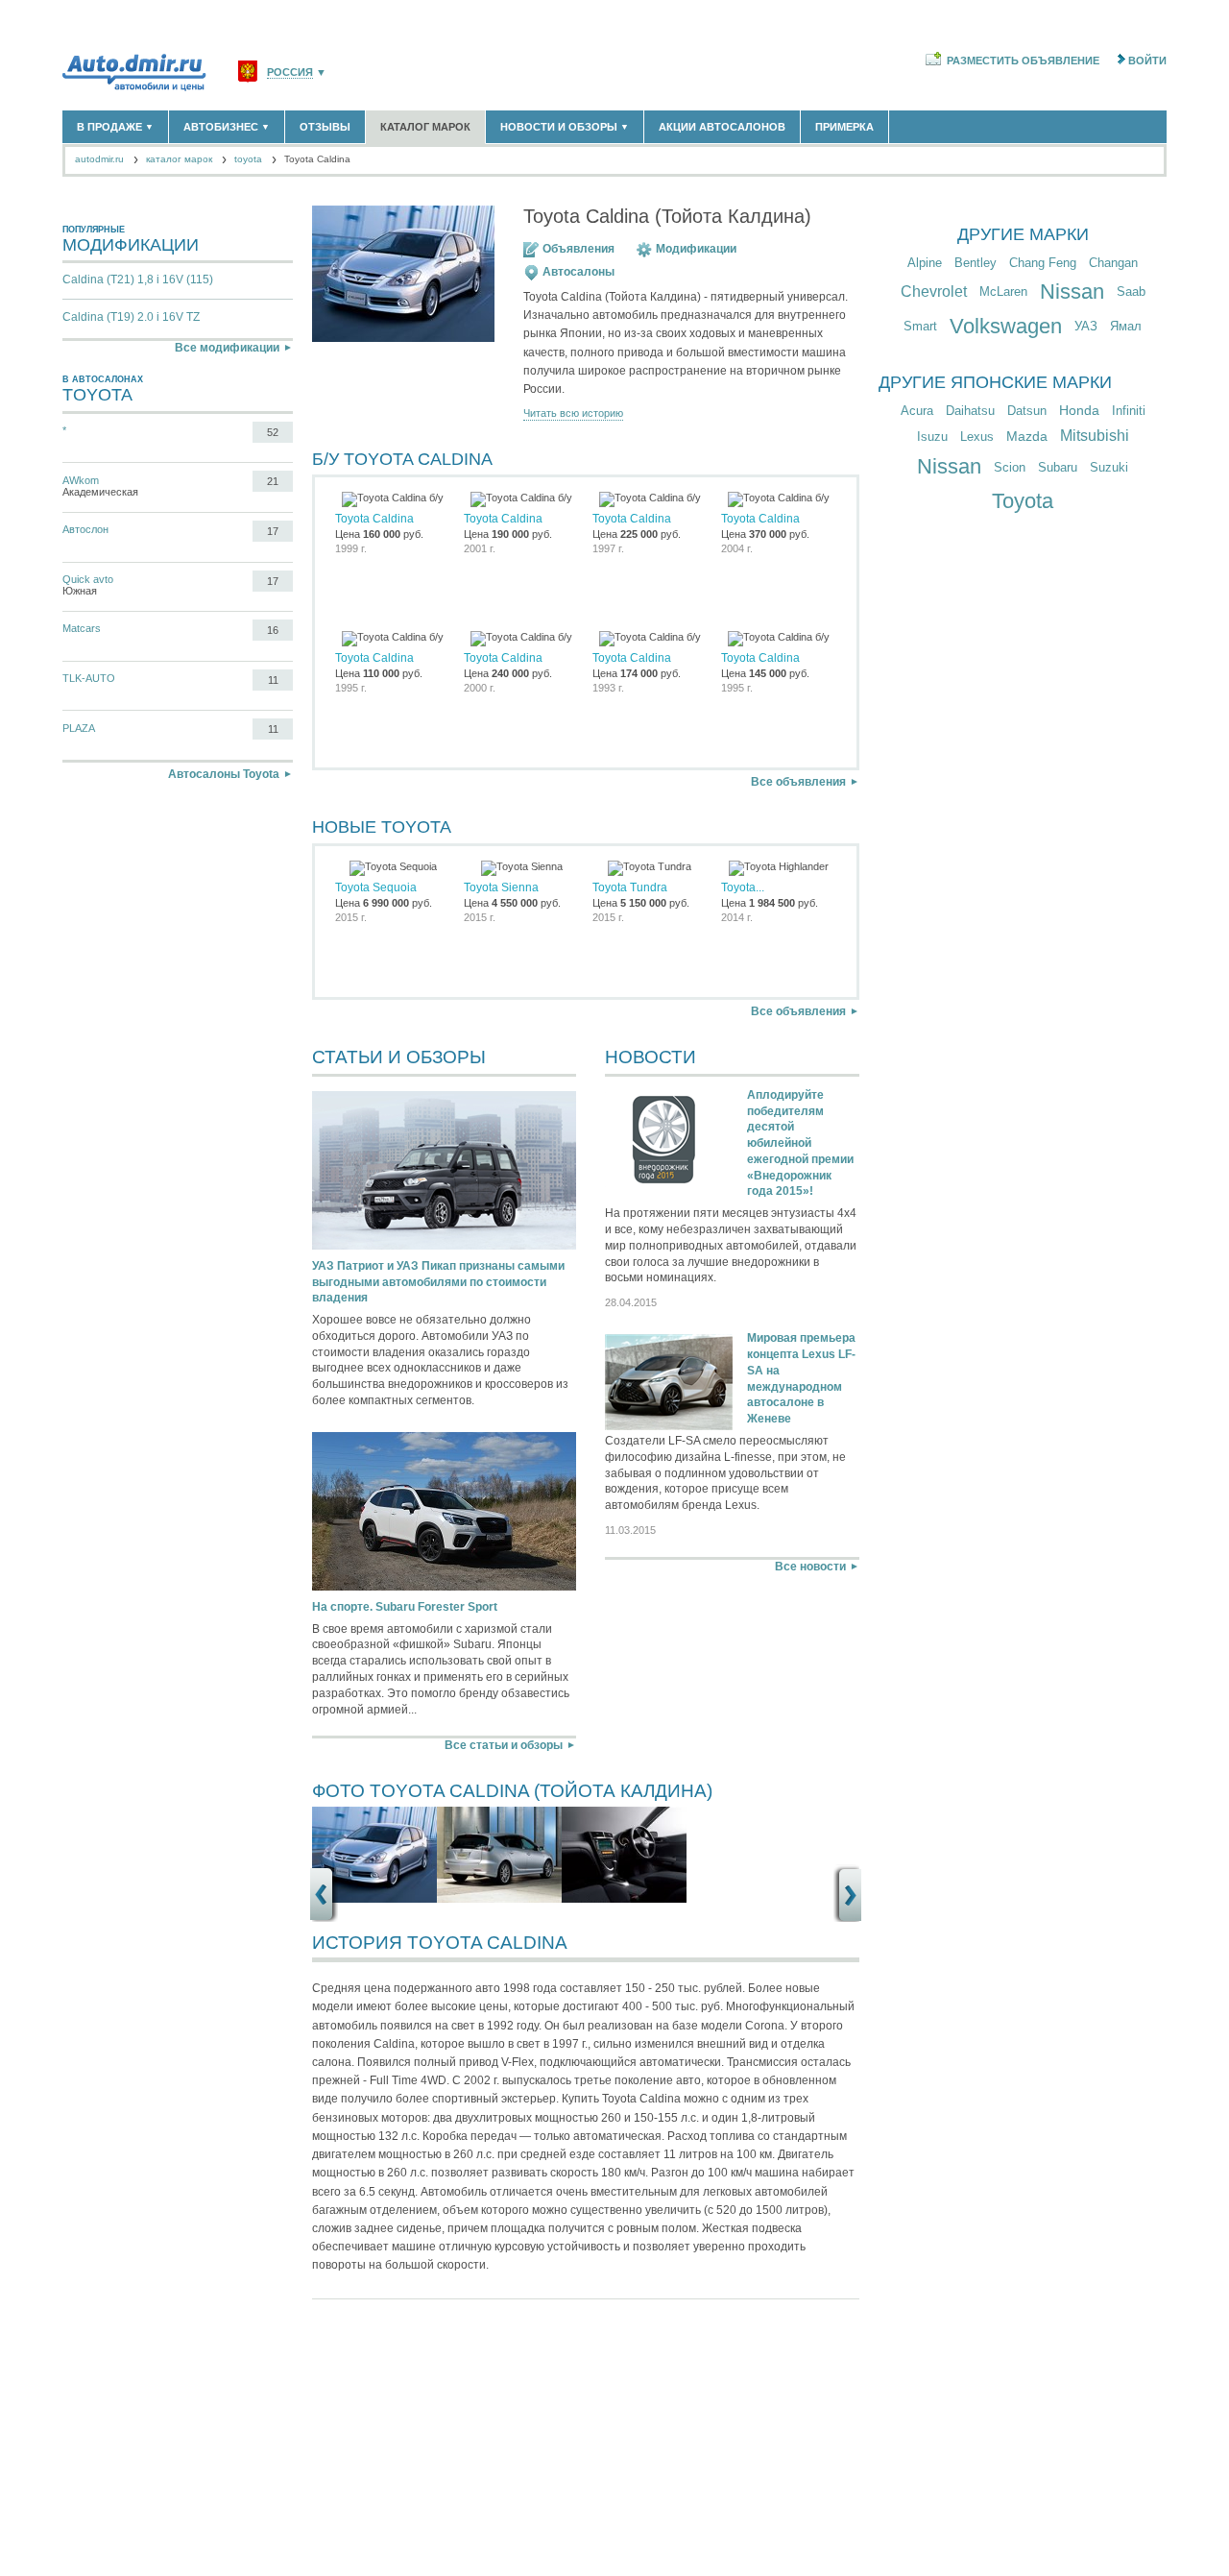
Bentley (976, 263)
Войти (1147, 61)
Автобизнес (227, 127)
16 (273, 630)
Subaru (1058, 467)
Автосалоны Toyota (224, 774)
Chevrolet (934, 292)
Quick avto (88, 579)
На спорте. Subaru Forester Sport (405, 1607)
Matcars (82, 628)
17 (273, 531)
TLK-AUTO (89, 678)
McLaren (1003, 292)
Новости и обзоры (565, 127)
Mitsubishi (1095, 436)
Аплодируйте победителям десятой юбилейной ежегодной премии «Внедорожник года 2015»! (800, 1143)
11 (273, 680)
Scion (1010, 467)
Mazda (1027, 436)
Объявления (578, 249)
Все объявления (798, 782)
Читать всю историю (573, 413)
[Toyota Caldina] (374, 1899)
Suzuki (1109, 467)
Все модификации (227, 348)
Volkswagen (1006, 326)
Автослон (85, 529)
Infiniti (1129, 411)
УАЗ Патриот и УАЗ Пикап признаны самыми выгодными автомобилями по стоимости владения (438, 1282)
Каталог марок (425, 127)
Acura (917, 411)
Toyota (1023, 501)
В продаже (115, 127)
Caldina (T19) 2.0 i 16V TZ (131, 317)
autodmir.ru (99, 159)
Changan (1113, 263)
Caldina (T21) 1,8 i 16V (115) (138, 279)
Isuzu (932, 437)
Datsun (1027, 411)
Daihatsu (970, 411)
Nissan (1072, 292)
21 (273, 481)
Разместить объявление (1023, 61)
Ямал (1126, 326)
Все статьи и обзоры (504, 1745)
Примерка (844, 127)
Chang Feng (1043, 263)
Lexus (977, 437)
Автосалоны (578, 272)
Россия (290, 73)
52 (273, 432)
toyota (248, 159)
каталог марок (179, 159)
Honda (1079, 410)
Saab (1131, 292)
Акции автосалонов (722, 127)
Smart (920, 326)
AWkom (81, 480)
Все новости (810, 1567)
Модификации (696, 249)
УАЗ (1086, 326)
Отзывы (325, 127)
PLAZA (79, 728)
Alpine (925, 263)
